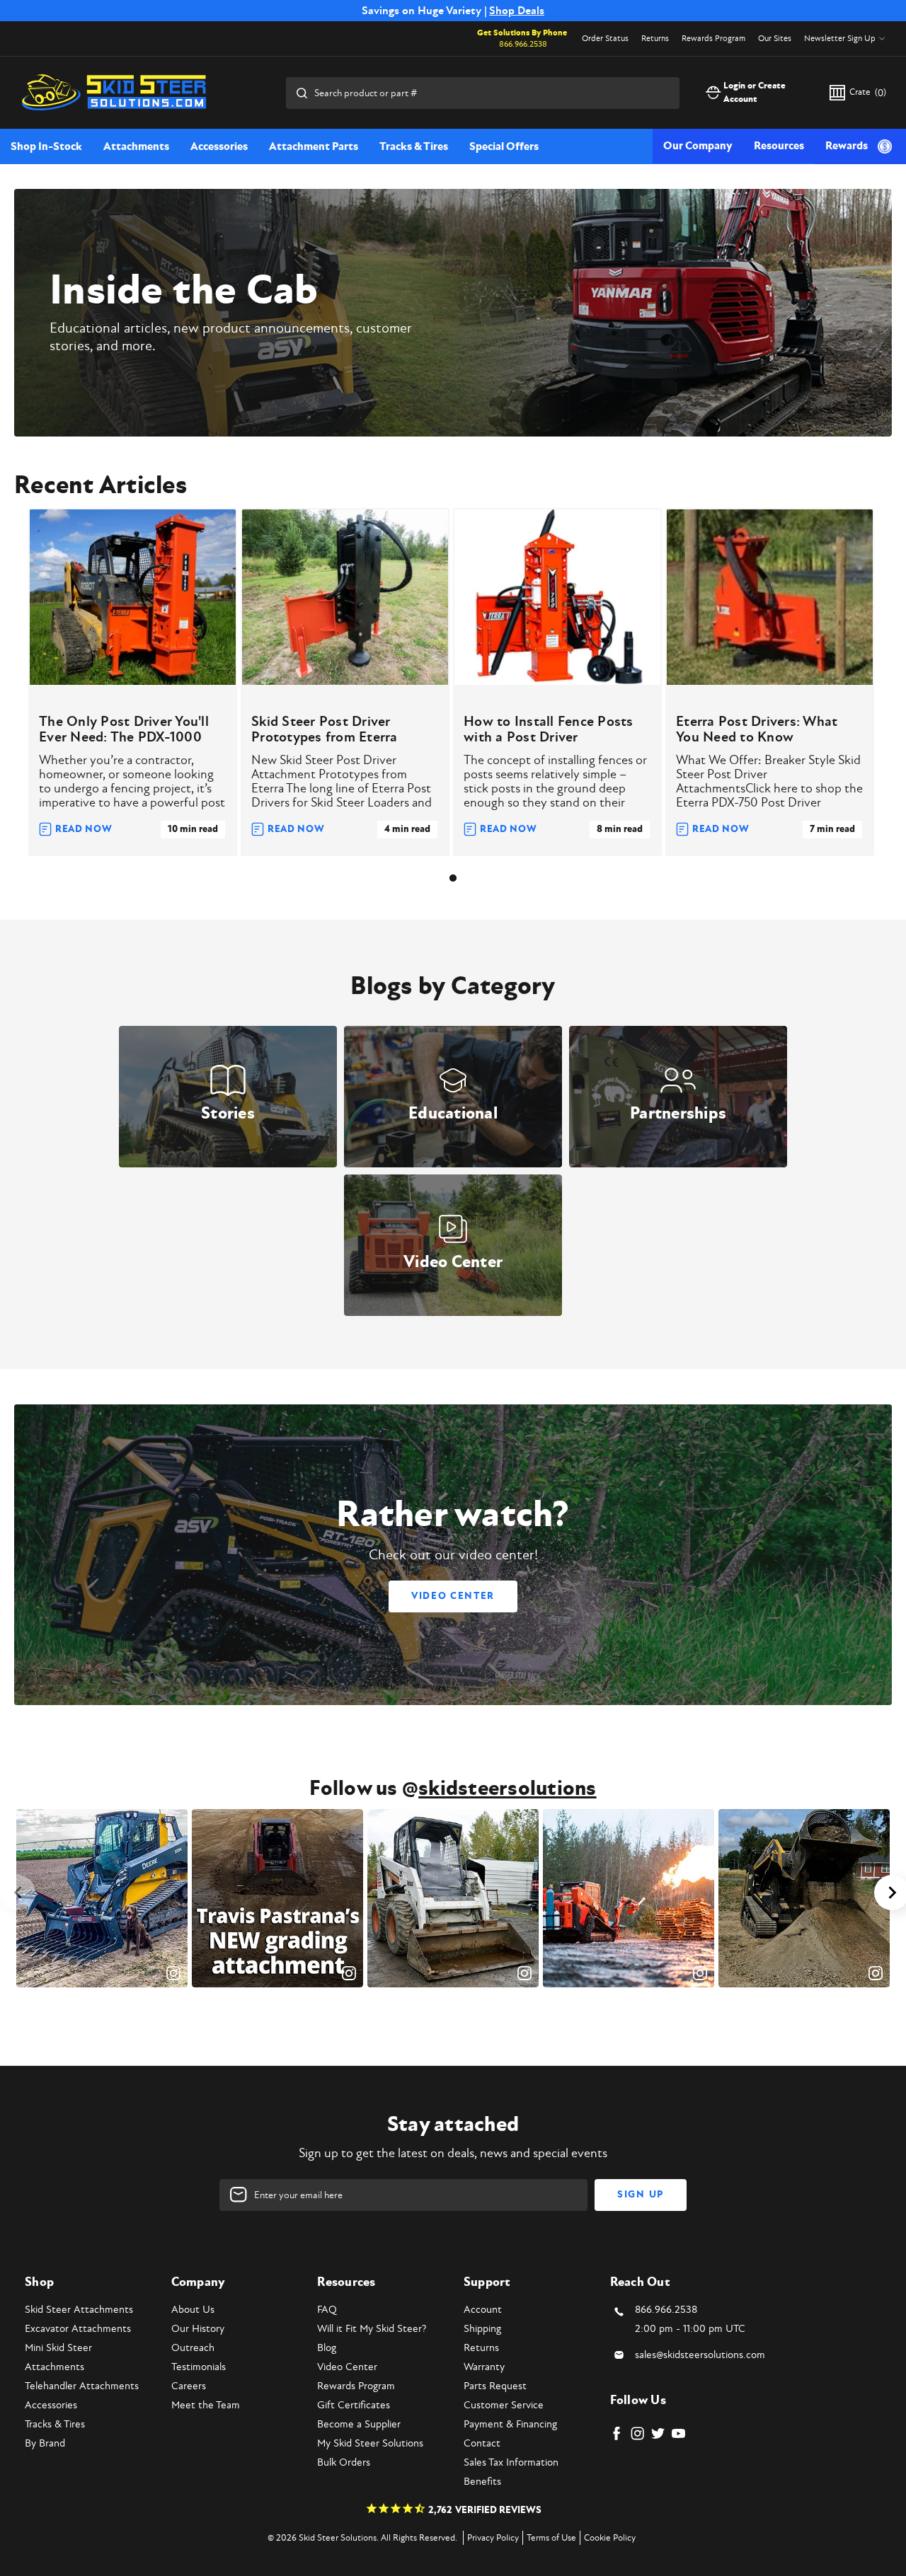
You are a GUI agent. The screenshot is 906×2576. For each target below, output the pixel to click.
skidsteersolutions (508, 1789)
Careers (189, 2386)
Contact (482, 2443)
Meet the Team (206, 2405)
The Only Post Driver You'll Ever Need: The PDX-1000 (124, 729)
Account (483, 2310)
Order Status (605, 39)
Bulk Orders (344, 2462)
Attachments (136, 146)
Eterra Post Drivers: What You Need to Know (757, 729)
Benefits (482, 2482)
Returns (655, 39)
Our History (198, 2329)
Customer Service (504, 2405)
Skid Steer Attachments (79, 2310)
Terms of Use (551, 2538)
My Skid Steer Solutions (370, 2443)
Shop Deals (517, 11)
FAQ (327, 2310)
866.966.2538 (523, 44)
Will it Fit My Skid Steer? (372, 2329)
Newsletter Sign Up (840, 39)
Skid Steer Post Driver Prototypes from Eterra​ (325, 729)
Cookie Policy (610, 2538)
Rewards (847, 146)
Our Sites (775, 39)
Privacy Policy (493, 2538)
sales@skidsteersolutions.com (700, 2355)
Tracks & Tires (414, 146)
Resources (779, 146)
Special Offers (504, 146)
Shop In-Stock (46, 146)
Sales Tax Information (511, 2462)
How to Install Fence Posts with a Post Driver (549, 729)
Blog (327, 2348)
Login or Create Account (755, 93)
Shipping (482, 2329)
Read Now (84, 829)
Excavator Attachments (78, 2329)
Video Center (453, 1596)
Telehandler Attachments (82, 2386)
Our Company (698, 146)
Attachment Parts (314, 146)
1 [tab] (453, 878)
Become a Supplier (359, 2424)
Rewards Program (713, 39)
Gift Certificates (354, 2405)
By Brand (45, 2443)
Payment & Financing (510, 2424)
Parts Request (495, 2386)
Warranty (484, 2367)
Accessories (219, 146)
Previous (18, 1893)
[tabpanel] (133, 682)
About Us (193, 2310)
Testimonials (199, 2367)
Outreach (193, 2348)
